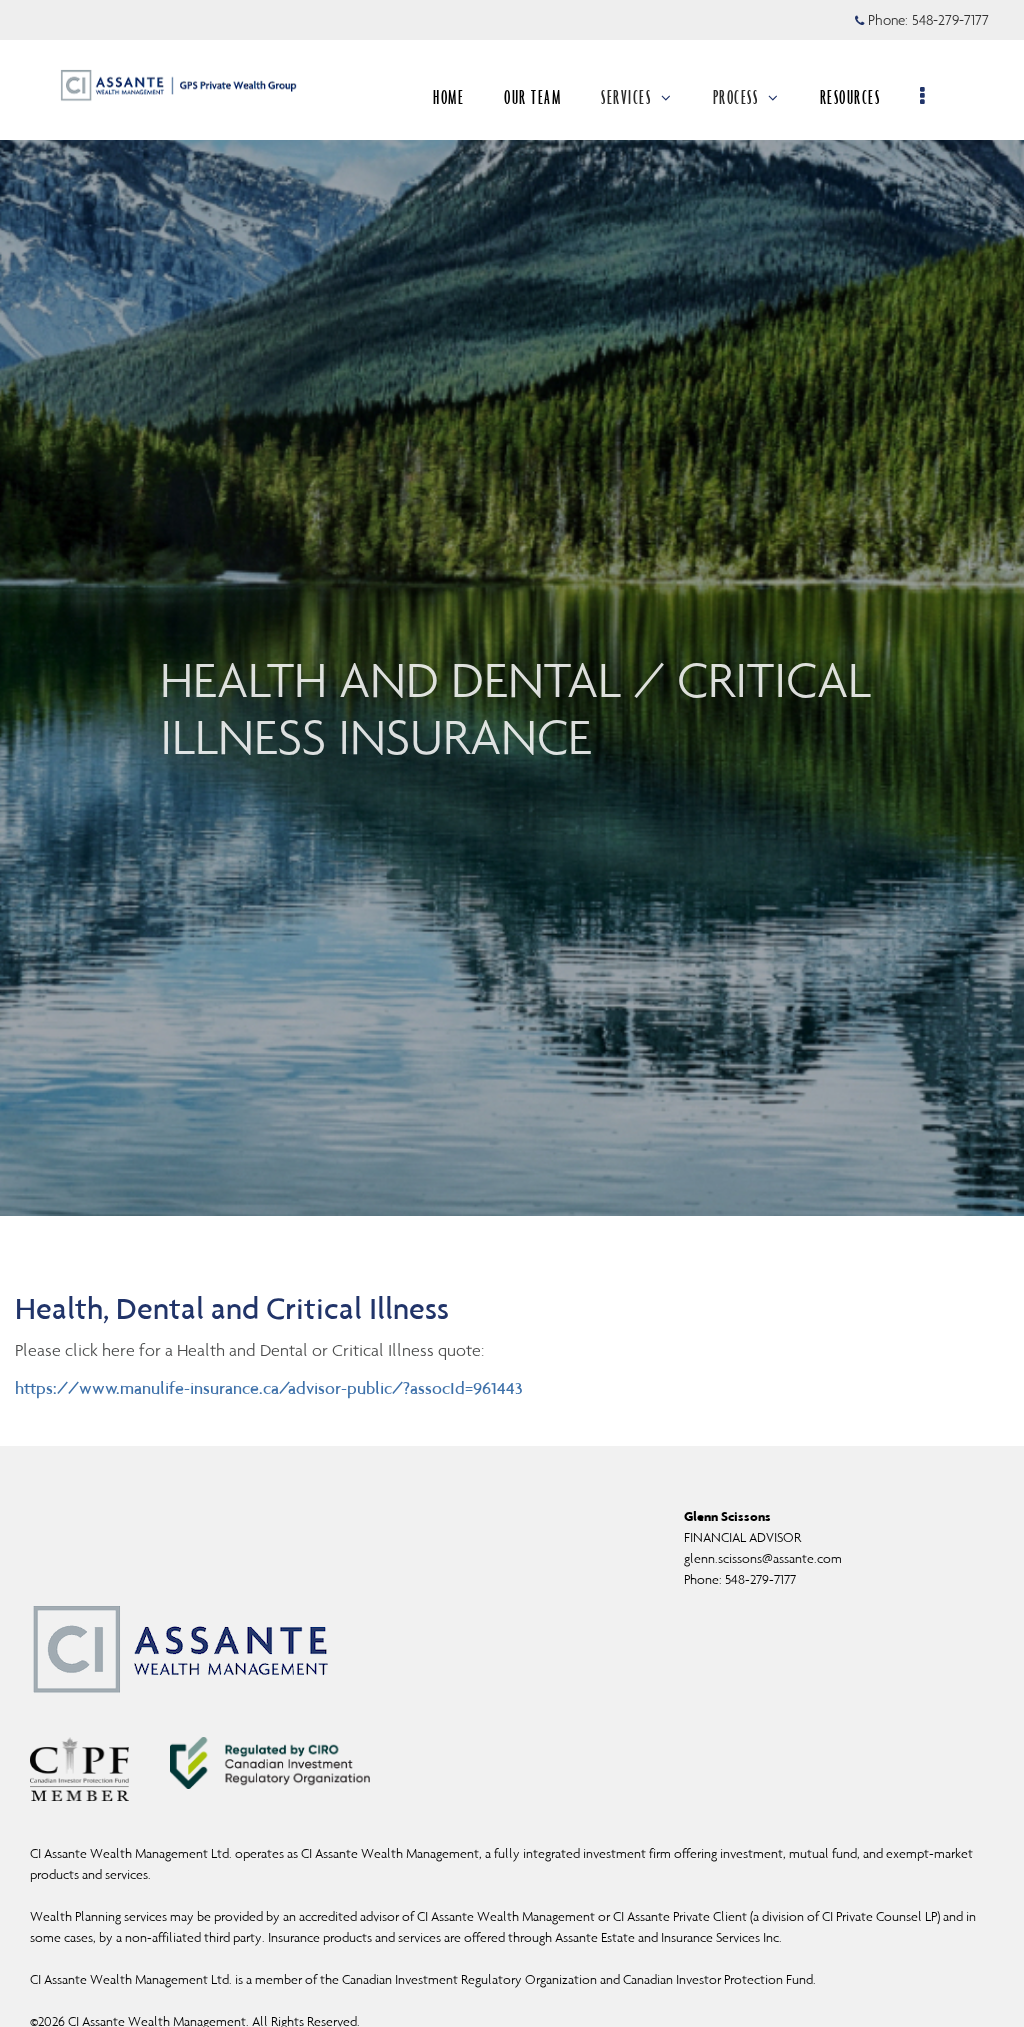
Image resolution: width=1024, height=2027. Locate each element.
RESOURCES (850, 97)
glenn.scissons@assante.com (763, 1558)
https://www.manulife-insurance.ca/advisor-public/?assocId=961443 (269, 1388)
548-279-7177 (950, 20)
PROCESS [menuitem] (736, 97)
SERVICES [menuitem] (626, 97)
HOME (448, 97)
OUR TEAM (532, 97)
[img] (512, 608)
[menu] (923, 97)
